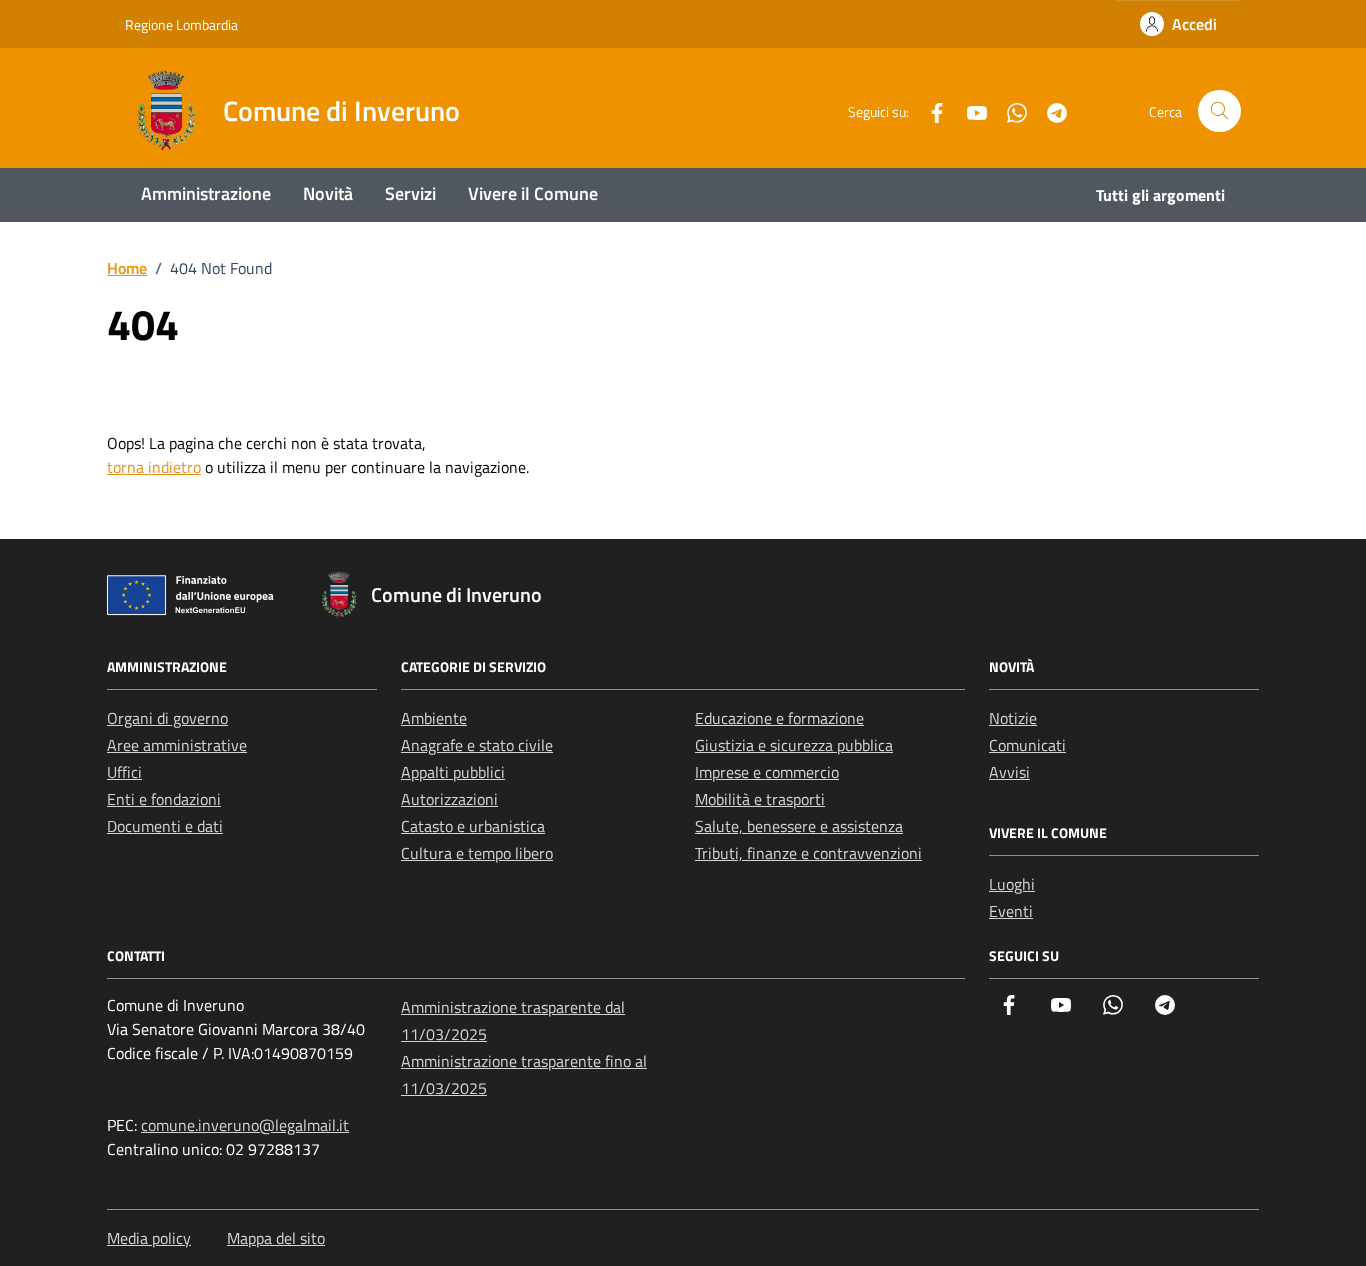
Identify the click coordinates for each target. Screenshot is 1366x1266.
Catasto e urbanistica (473, 826)
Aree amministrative (177, 745)
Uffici (124, 772)
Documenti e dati (165, 826)
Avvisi (1009, 772)
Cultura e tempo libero (477, 853)
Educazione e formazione (779, 718)
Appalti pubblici (453, 772)
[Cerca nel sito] (1219, 111)
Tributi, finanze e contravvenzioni (808, 853)
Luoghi (1012, 884)
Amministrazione (206, 193)
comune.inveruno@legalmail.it (245, 1125)
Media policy (149, 1238)
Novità (328, 193)
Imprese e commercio (767, 772)
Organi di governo (167, 718)
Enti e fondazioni (164, 799)
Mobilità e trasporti (760, 799)
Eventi (1011, 911)
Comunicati (1027, 745)
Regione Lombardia (181, 24)
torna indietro (154, 467)
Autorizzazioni (449, 799)
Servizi (410, 193)
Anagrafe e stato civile (477, 745)
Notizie (1013, 718)
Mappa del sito (276, 1238)
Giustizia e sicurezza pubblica (794, 745)
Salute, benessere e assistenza (799, 826)
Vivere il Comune (533, 193)
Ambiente (434, 718)
